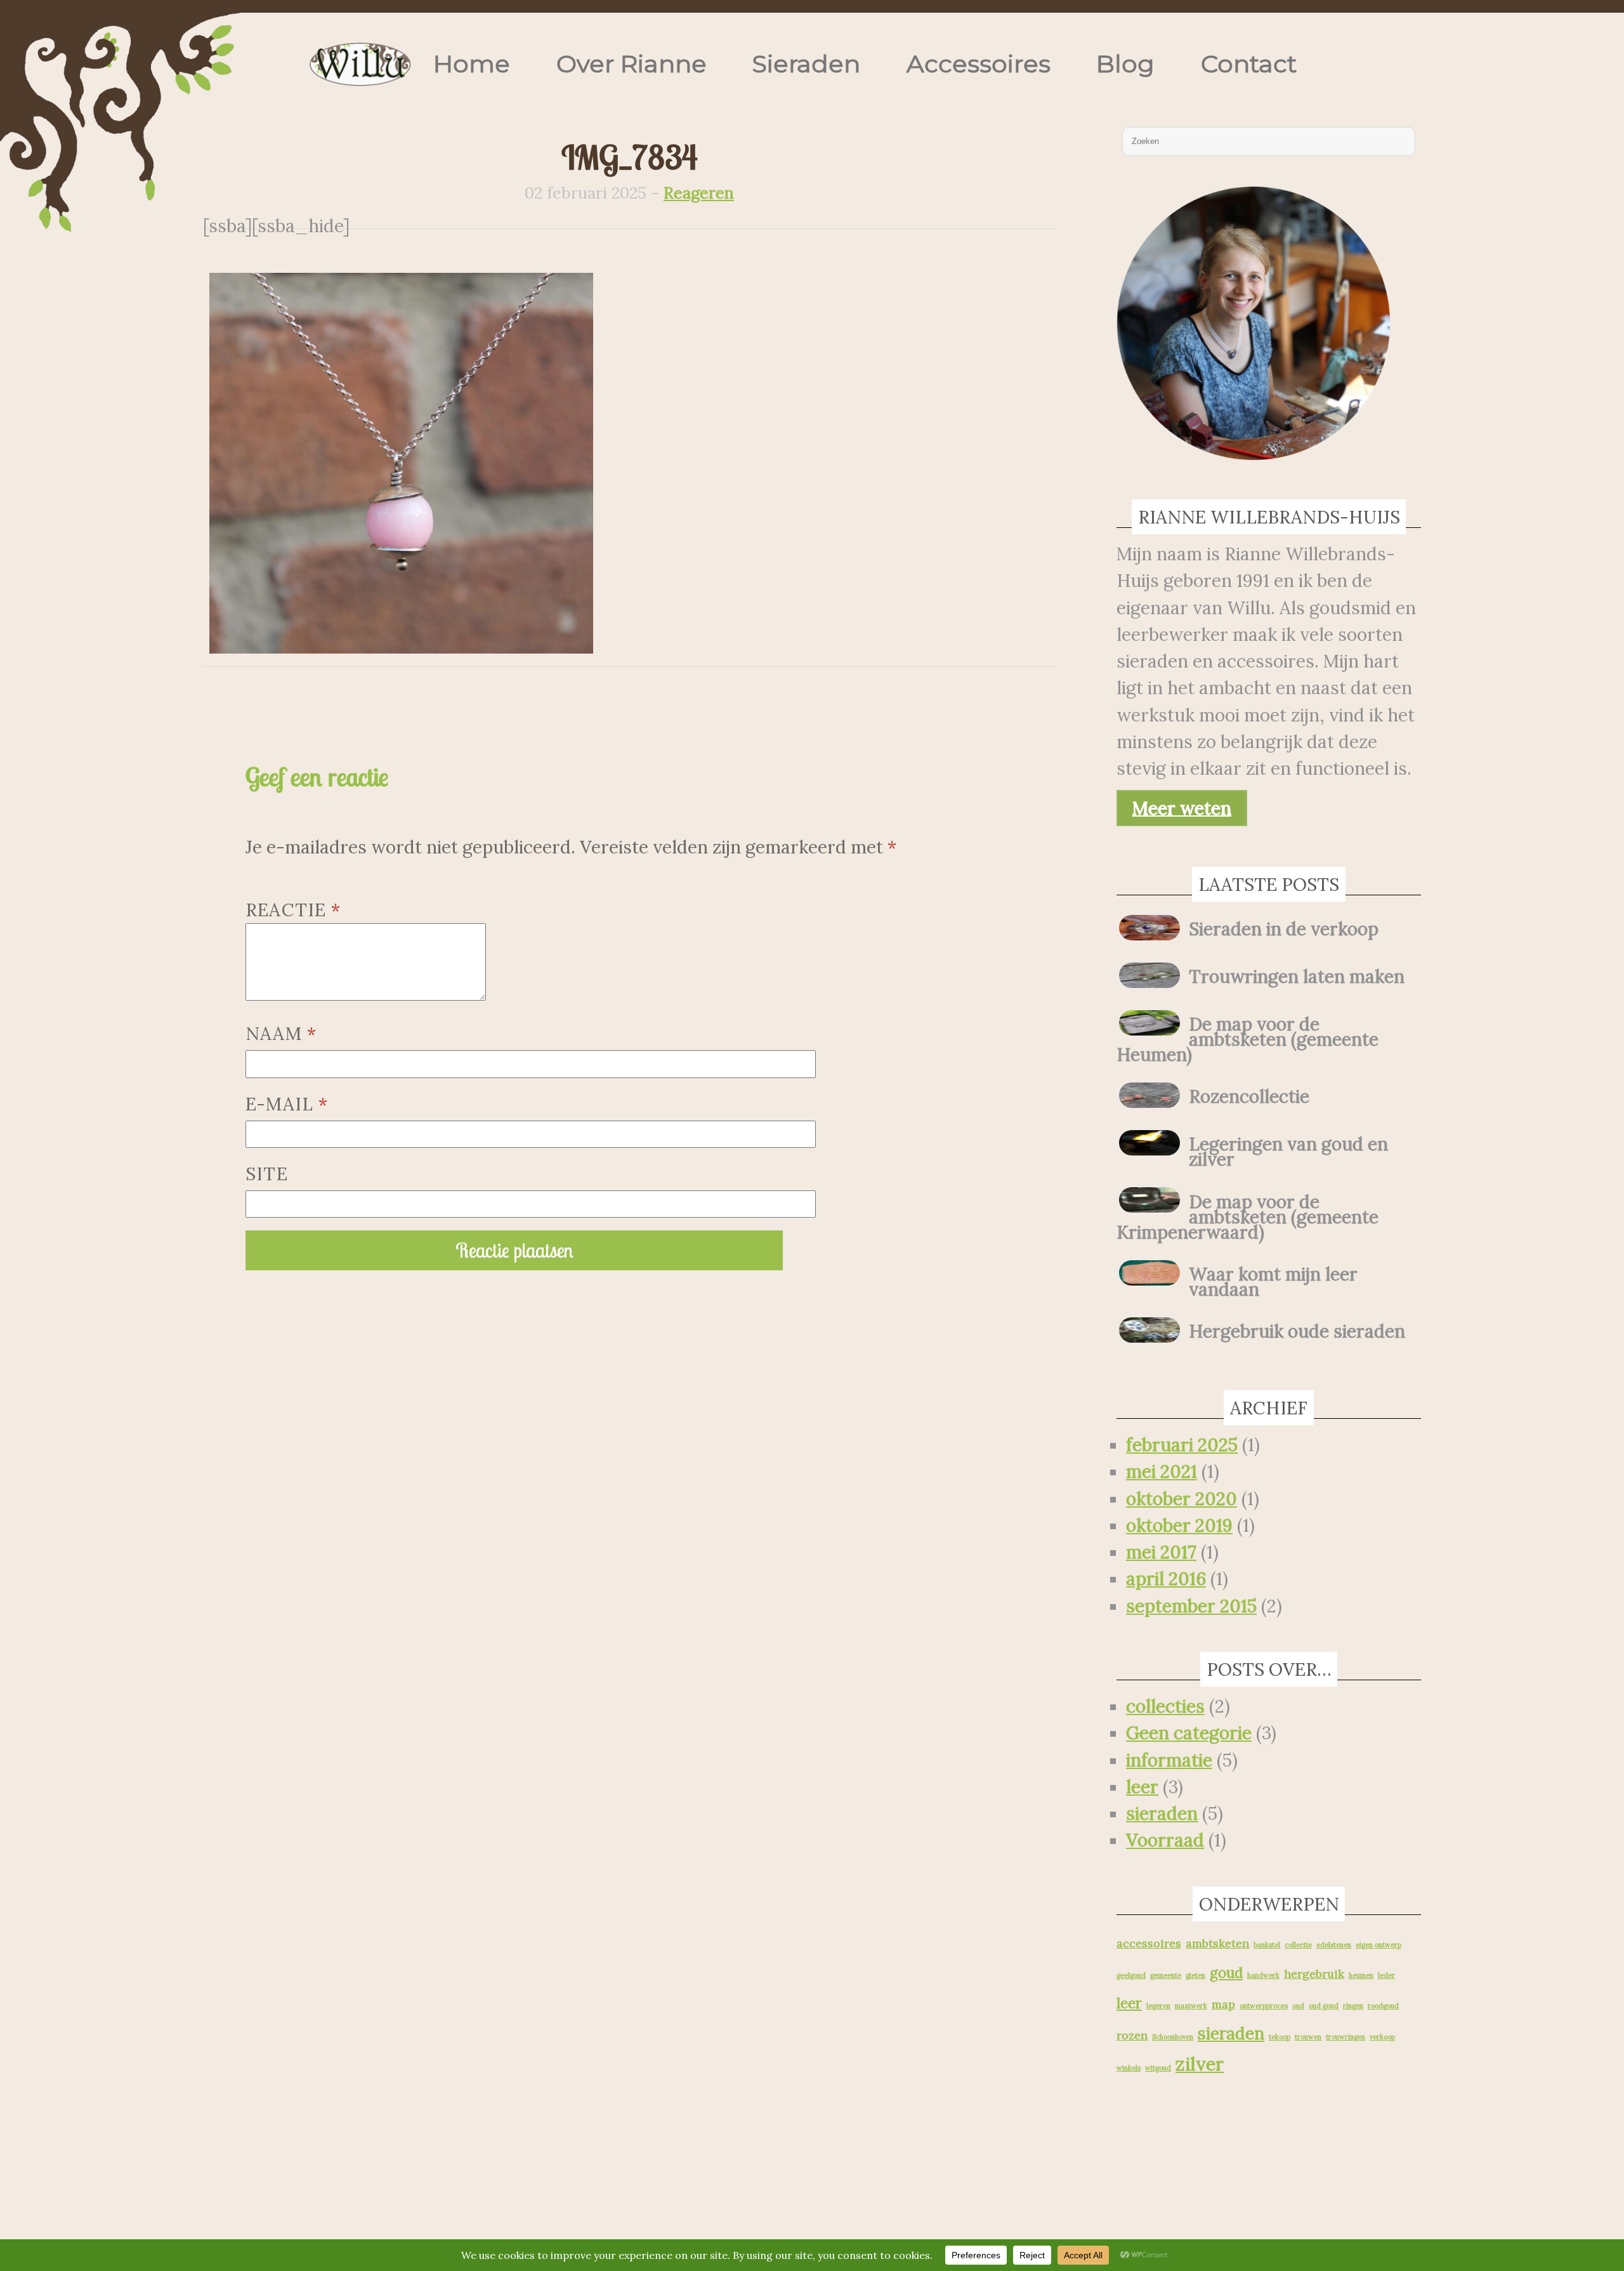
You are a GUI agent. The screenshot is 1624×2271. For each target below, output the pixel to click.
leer (1142, 1787)
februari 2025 (1182, 1445)
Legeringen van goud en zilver (1288, 1152)
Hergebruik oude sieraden (1297, 1331)
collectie (1298, 1945)
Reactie (293, 910)
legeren (1158, 2006)
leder (1386, 1975)
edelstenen (1334, 1945)
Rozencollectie (1249, 1096)
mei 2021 (1162, 1471)
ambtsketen (1217, 1943)
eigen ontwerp (1378, 1945)
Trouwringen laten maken (1297, 977)
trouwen (1308, 2037)
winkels (1129, 2068)
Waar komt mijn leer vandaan (1273, 1282)
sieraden (1162, 1814)
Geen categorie (1189, 1733)
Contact (1249, 64)
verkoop (1382, 2037)
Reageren (699, 193)
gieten (1195, 1975)
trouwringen (1346, 2037)
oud (1298, 2006)
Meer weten (1182, 808)
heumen (1361, 1975)
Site (267, 1174)
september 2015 (1191, 1606)
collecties (1165, 1706)
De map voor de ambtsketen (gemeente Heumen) (1247, 1039)
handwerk (1263, 1975)
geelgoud (1131, 1975)
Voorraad (1165, 1840)
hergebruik (1314, 1974)
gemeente (1166, 1975)
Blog (1125, 64)
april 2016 (1166, 1579)
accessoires (1149, 1943)
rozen (1132, 2035)
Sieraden (806, 64)
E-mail (287, 1104)
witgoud (1158, 2068)
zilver (1200, 2064)
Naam (281, 1034)
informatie (1169, 1760)
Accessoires (979, 64)
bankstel (1267, 1945)
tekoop (1280, 2037)
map (1223, 2004)
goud (1226, 1973)
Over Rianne (632, 64)
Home (472, 64)
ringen (1353, 2006)
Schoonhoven (1173, 2037)
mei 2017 (1161, 1552)
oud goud (1324, 2006)
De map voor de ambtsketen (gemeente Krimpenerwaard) (1247, 1217)
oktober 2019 (1179, 1525)
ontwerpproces (1264, 2006)
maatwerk (1191, 2006)
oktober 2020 (1182, 1499)
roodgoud (1383, 2006)
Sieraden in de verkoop (1284, 929)
